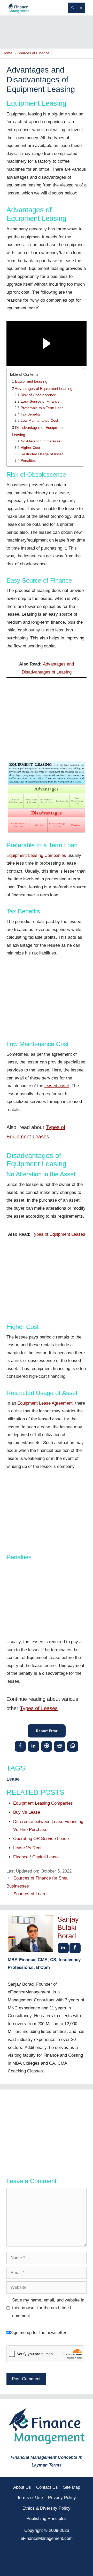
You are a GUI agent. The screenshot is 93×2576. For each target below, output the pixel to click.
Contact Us (47, 2487)
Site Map (72, 2487)
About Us (22, 2487)
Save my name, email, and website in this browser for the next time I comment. (48, 2308)
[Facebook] (20, 1746)
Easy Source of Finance (40, 401)
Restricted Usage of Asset (42, 454)
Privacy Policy (62, 2498)
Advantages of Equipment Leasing (44, 389)
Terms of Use (30, 2498)
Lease (13, 1779)
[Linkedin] (33, 1746)
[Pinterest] (47, 1746)
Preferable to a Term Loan (42, 408)
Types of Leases (39, 1708)
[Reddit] (60, 1746)
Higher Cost (30, 448)
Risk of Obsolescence (38, 395)
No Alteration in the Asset (41, 441)
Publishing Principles (47, 2519)
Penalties (28, 461)
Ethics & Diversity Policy (47, 2508)
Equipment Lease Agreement (45, 1403)
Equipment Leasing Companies (36, 855)
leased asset (57, 1086)
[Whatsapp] (73, 1746)
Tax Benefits (31, 414)
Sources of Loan (29, 1894)
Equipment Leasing (31, 381)
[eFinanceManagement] (18, 7)
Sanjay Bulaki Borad (68, 1928)
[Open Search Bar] (72, 8)
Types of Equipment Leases (59, 1234)
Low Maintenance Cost (39, 421)
